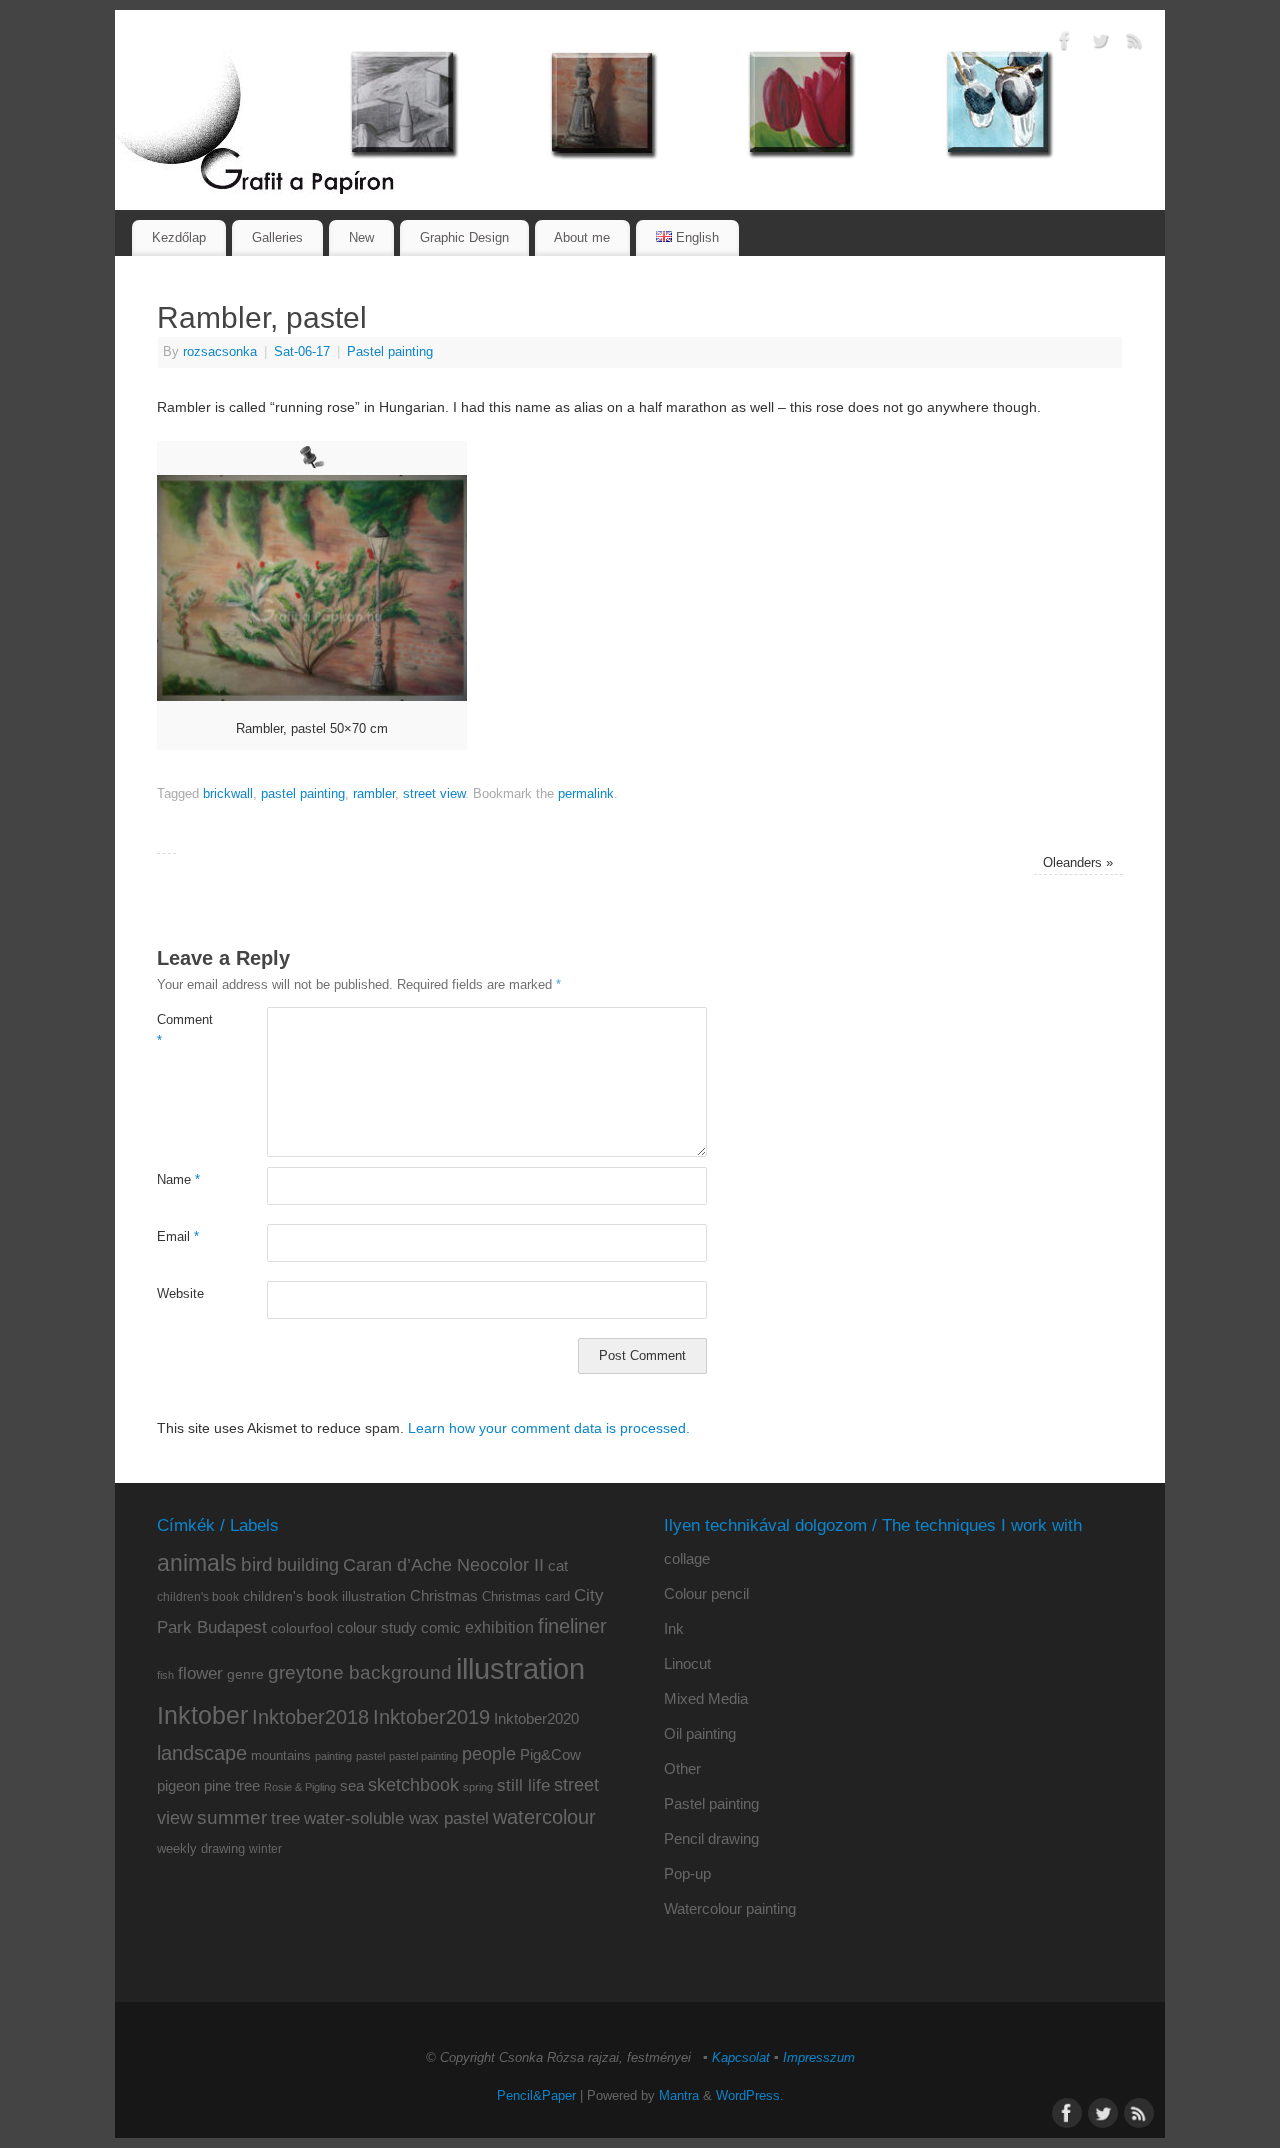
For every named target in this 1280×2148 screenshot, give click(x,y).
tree (285, 1818)
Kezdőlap (179, 237)
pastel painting (303, 794)
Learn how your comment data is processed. (549, 1428)
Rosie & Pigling (300, 1787)
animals (197, 1563)
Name (178, 1180)
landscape (202, 1753)
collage (687, 1558)
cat (558, 1565)
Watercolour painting (730, 1908)
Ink (674, 1628)
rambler (374, 794)
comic (441, 1627)
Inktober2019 (431, 1716)
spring (478, 1787)
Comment (184, 1030)
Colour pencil (706, 1593)
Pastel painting (390, 352)
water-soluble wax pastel (396, 1818)
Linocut (687, 1663)
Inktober (202, 1715)
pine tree (232, 1785)
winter (265, 1849)
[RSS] (1135, 44)
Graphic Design (464, 237)
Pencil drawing (711, 1838)
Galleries (277, 237)
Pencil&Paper (536, 2096)
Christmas (444, 1595)
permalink (586, 794)
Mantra (679, 2096)
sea (352, 1786)
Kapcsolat (741, 2058)
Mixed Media (706, 1698)
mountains (281, 1755)
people (489, 1754)
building (308, 1565)
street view (434, 794)
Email (178, 1237)
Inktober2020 (536, 1718)
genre (245, 1674)
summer (232, 1817)
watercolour (544, 1817)
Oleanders (1078, 863)
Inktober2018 (310, 1717)
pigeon (178, 1786)
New (361, 237)
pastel (370, 1756)
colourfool (302, 1628)
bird (257, 1564)
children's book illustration (324, 1596)
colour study (377, 1627)
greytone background (360, 1672)
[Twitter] (1100, 44)
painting (333, 1756)
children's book (198, 1597)
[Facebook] (1065, 44)
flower (200, 1673)
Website (180, 1294)
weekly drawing (201, 1848)
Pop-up (687, 1873)
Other (682, 1768)
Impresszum (819, 2058)
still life (523, 1785)
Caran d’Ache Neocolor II (443, 1565)
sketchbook (413, 1785)
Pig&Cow (550, 1754)
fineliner (572, 1626)
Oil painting (700, 1733)
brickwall (228, 794)
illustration (520, 1668)
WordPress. (750, 2096)
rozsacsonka (220, 352)
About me (582, 237)
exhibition (499, 1627)
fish (165, 1675)
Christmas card (526, 1596)
